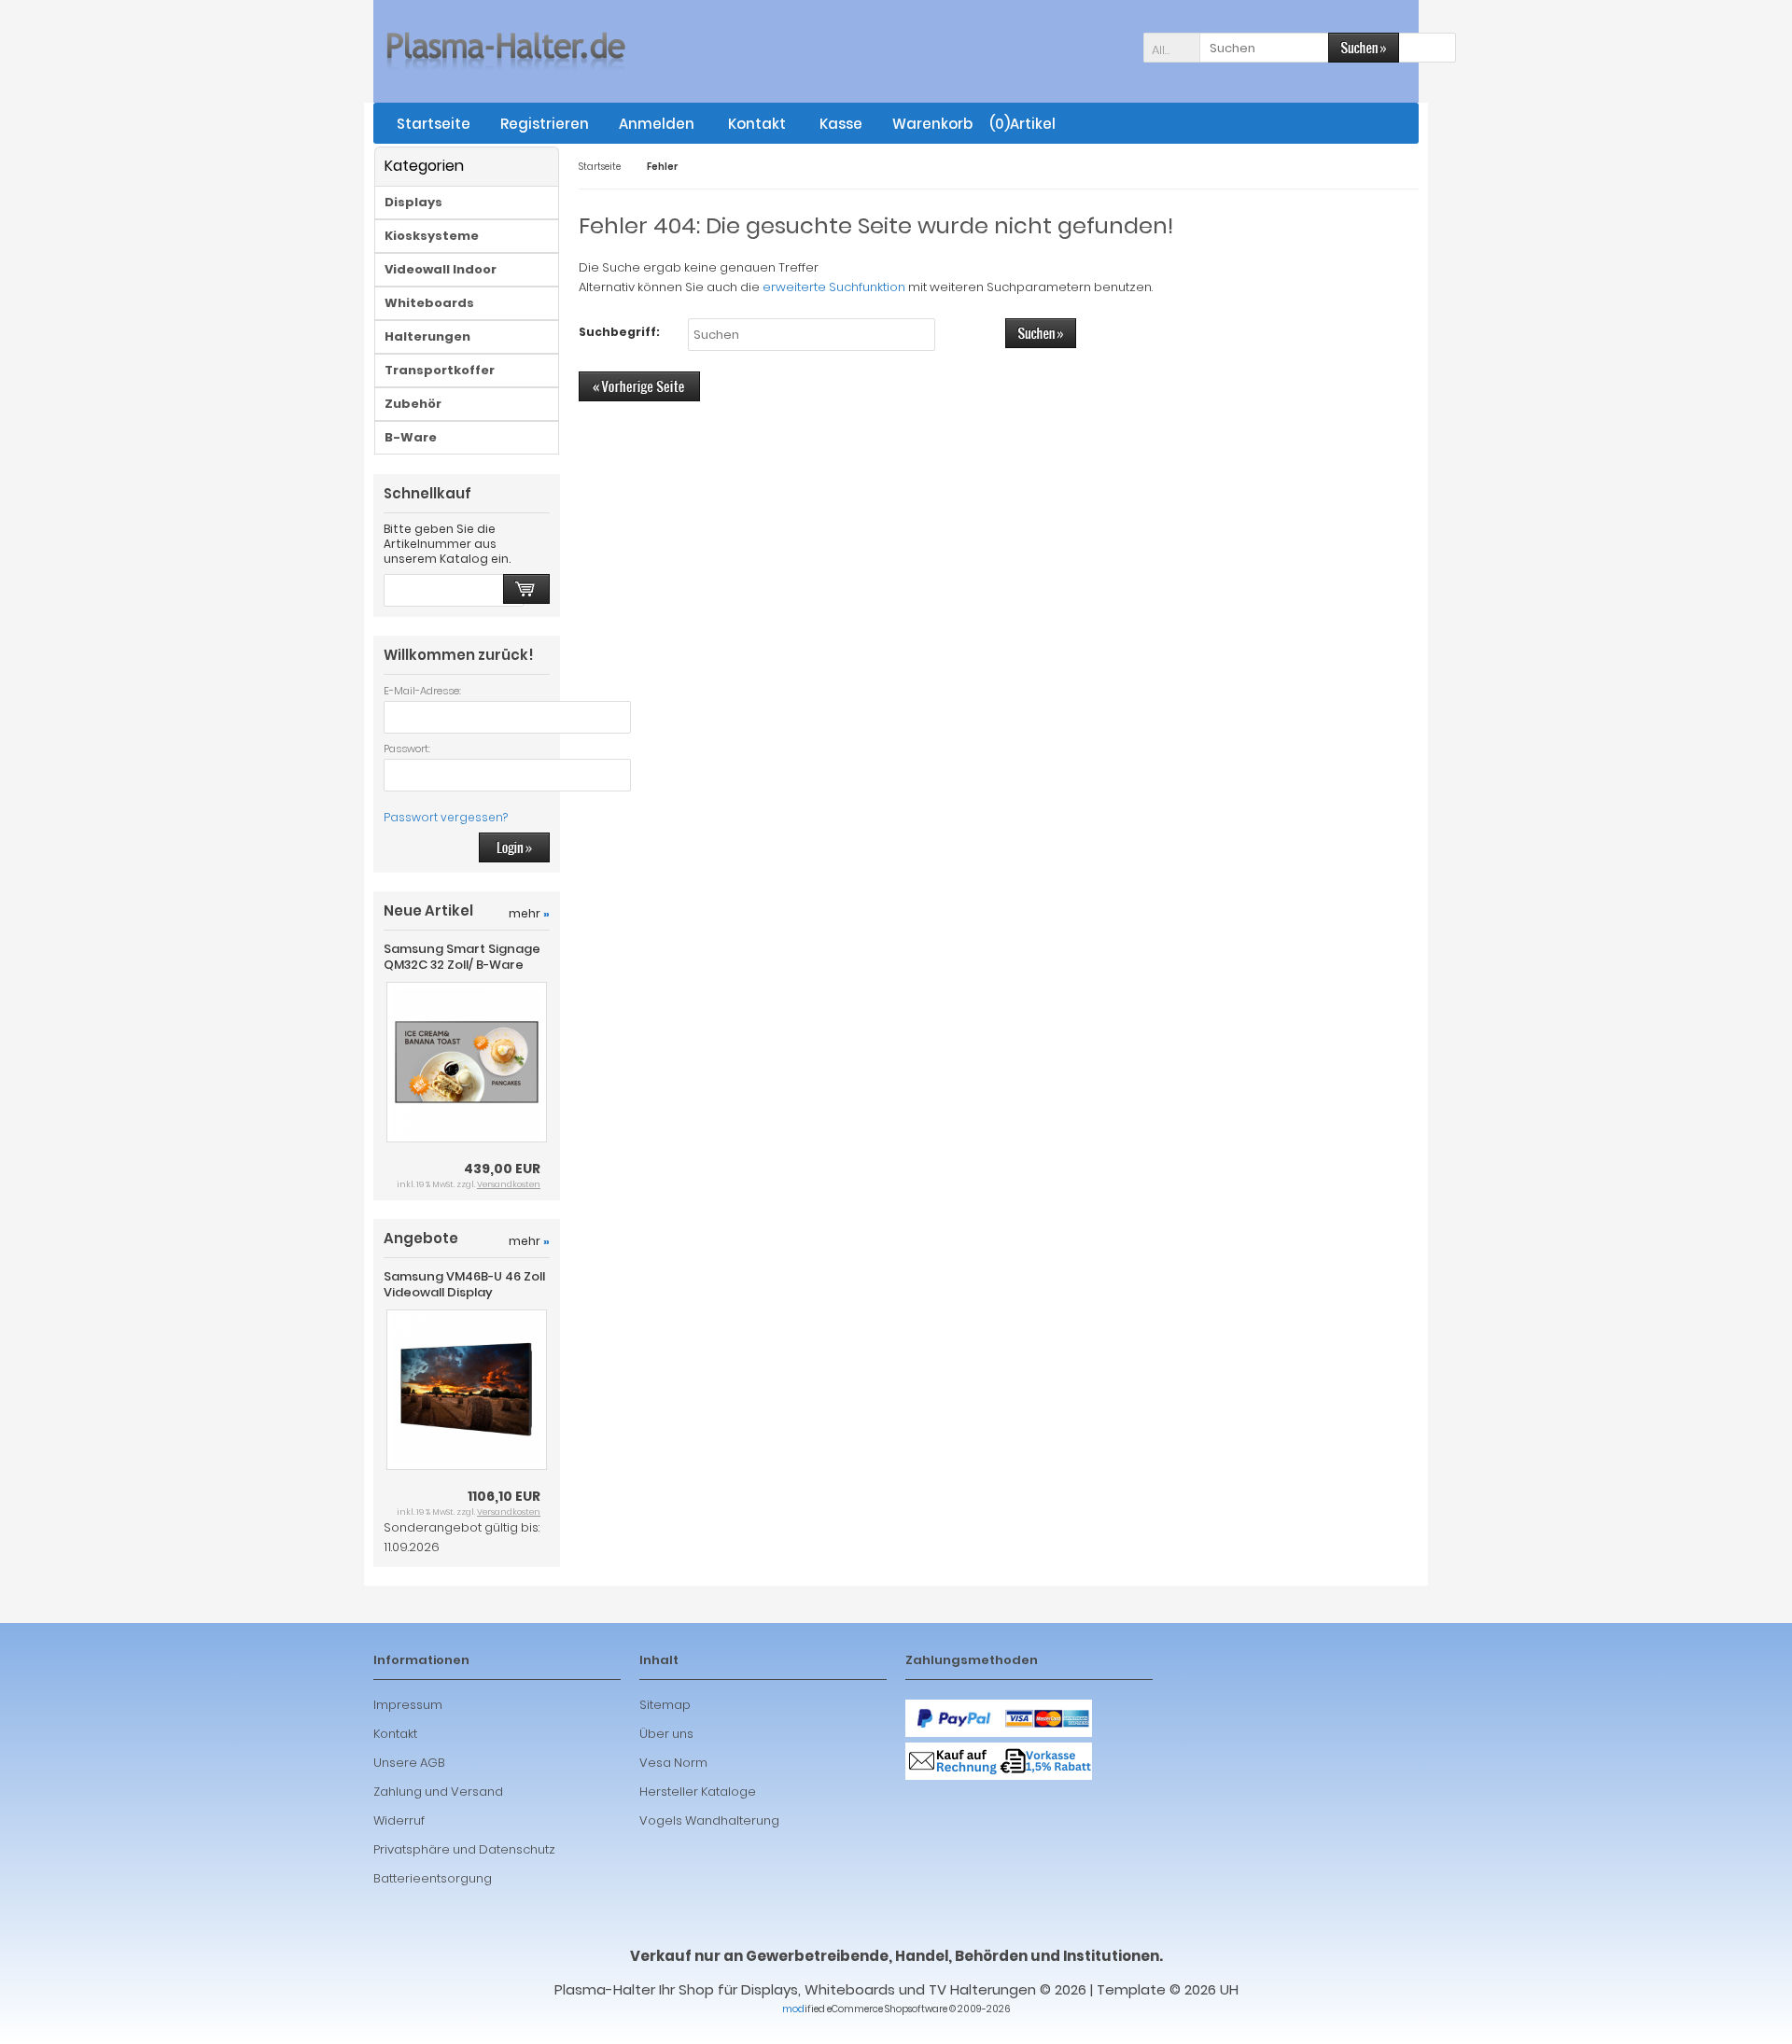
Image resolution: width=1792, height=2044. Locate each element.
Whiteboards (429, 303)
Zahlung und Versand (438, 1792)
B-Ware (411, 437)
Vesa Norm (673, 1763)
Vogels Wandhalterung (709, 1820)
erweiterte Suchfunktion (834, 287)
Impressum (408, 1705)
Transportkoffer (440, 370)
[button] (1171, 48)
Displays (413, 202)
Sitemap (665, 1705)
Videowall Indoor (441, 269)
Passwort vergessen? (446, 817)
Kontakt (395, 1734)
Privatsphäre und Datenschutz (464, 1849)
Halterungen (427, 336)
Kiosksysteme (432, 236)
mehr (529, 913)
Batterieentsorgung (433, 1878)
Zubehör (413, 404)
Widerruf (399, 1820)
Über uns (666, 1734)
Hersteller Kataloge (698, 1792)
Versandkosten (509, 1184)
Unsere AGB (409, 1763)
